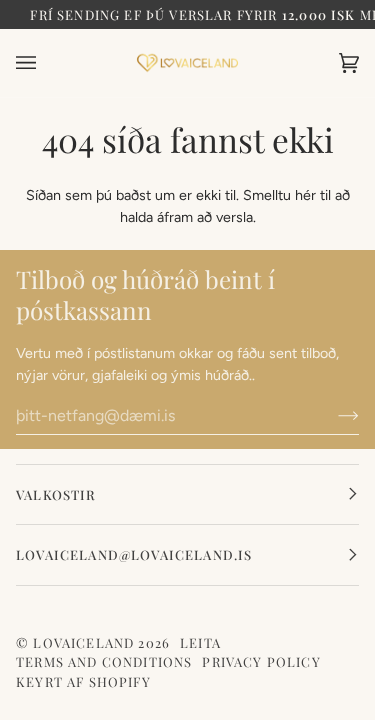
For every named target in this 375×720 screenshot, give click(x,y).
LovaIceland (83, 642)
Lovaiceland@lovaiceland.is (134, 554)
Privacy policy (261, 661)
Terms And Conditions (104, 661)
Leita (200, 642)
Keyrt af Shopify (83, 681)
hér (305, 195)
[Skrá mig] (332, 415)
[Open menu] (46, 63)
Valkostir (56, 494)
